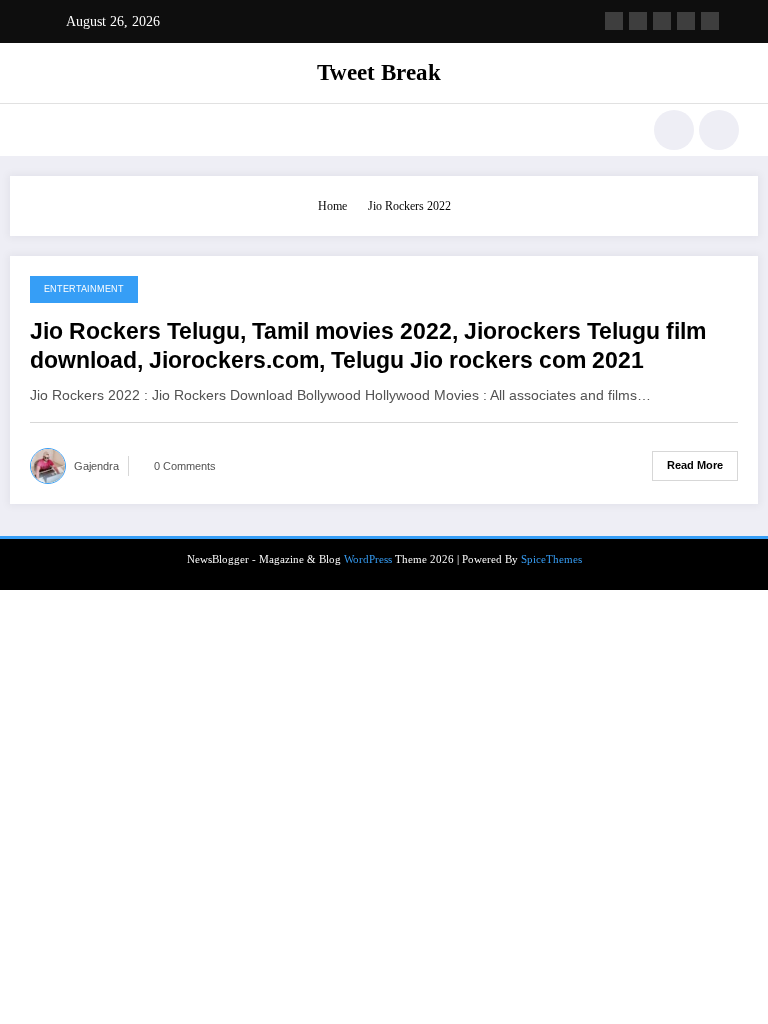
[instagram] (686, 21)
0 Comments (185, 466)
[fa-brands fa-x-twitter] (638, 21)
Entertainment (84, 289)
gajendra (96, 466)
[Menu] (38, 130)
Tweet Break (379, 72)
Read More (695, 465)
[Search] (674, 130)
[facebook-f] (614, 21)
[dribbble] (662, 21)
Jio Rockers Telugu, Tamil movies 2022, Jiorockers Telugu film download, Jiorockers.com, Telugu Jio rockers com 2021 (368, 346)
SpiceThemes (551, 559)
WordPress (368, 559)
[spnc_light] (719, 130)
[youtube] (710, 21)
